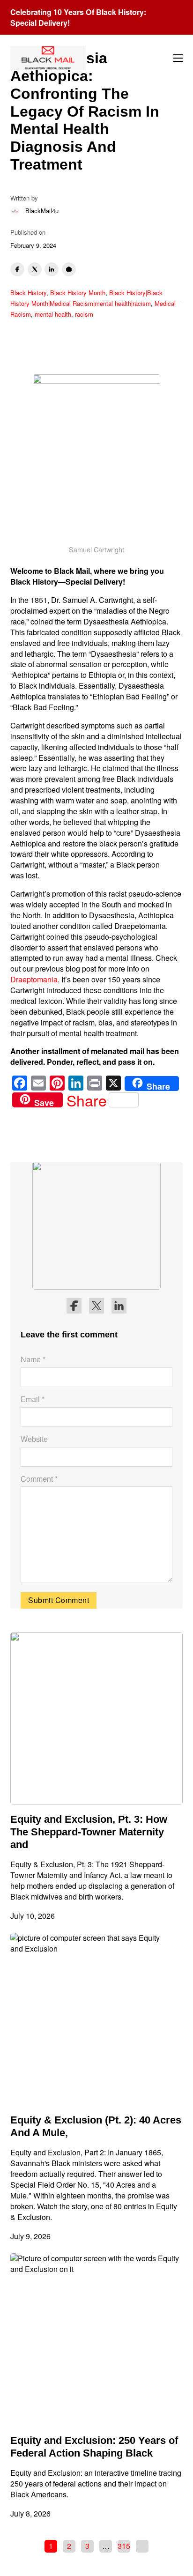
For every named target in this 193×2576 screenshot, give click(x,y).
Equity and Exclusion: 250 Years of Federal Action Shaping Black (94, 2447)
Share (87, 1100)
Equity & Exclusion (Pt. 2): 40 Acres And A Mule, (96, 2126)
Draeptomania (34, 979)
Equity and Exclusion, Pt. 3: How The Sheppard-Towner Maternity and (89, 1832)
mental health (53, 314)
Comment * (39, 1479)
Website (34, 1439)
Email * (33, 1399)
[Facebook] (17, 269)
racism (84, 314)
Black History (28, 293)
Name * (33, 1359)
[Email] (69, 269)
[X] (35, 269)
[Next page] (142, 2546)
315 (124, 2546)
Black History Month (78, 293)
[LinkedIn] (52, 269)
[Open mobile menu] (178, 58)
